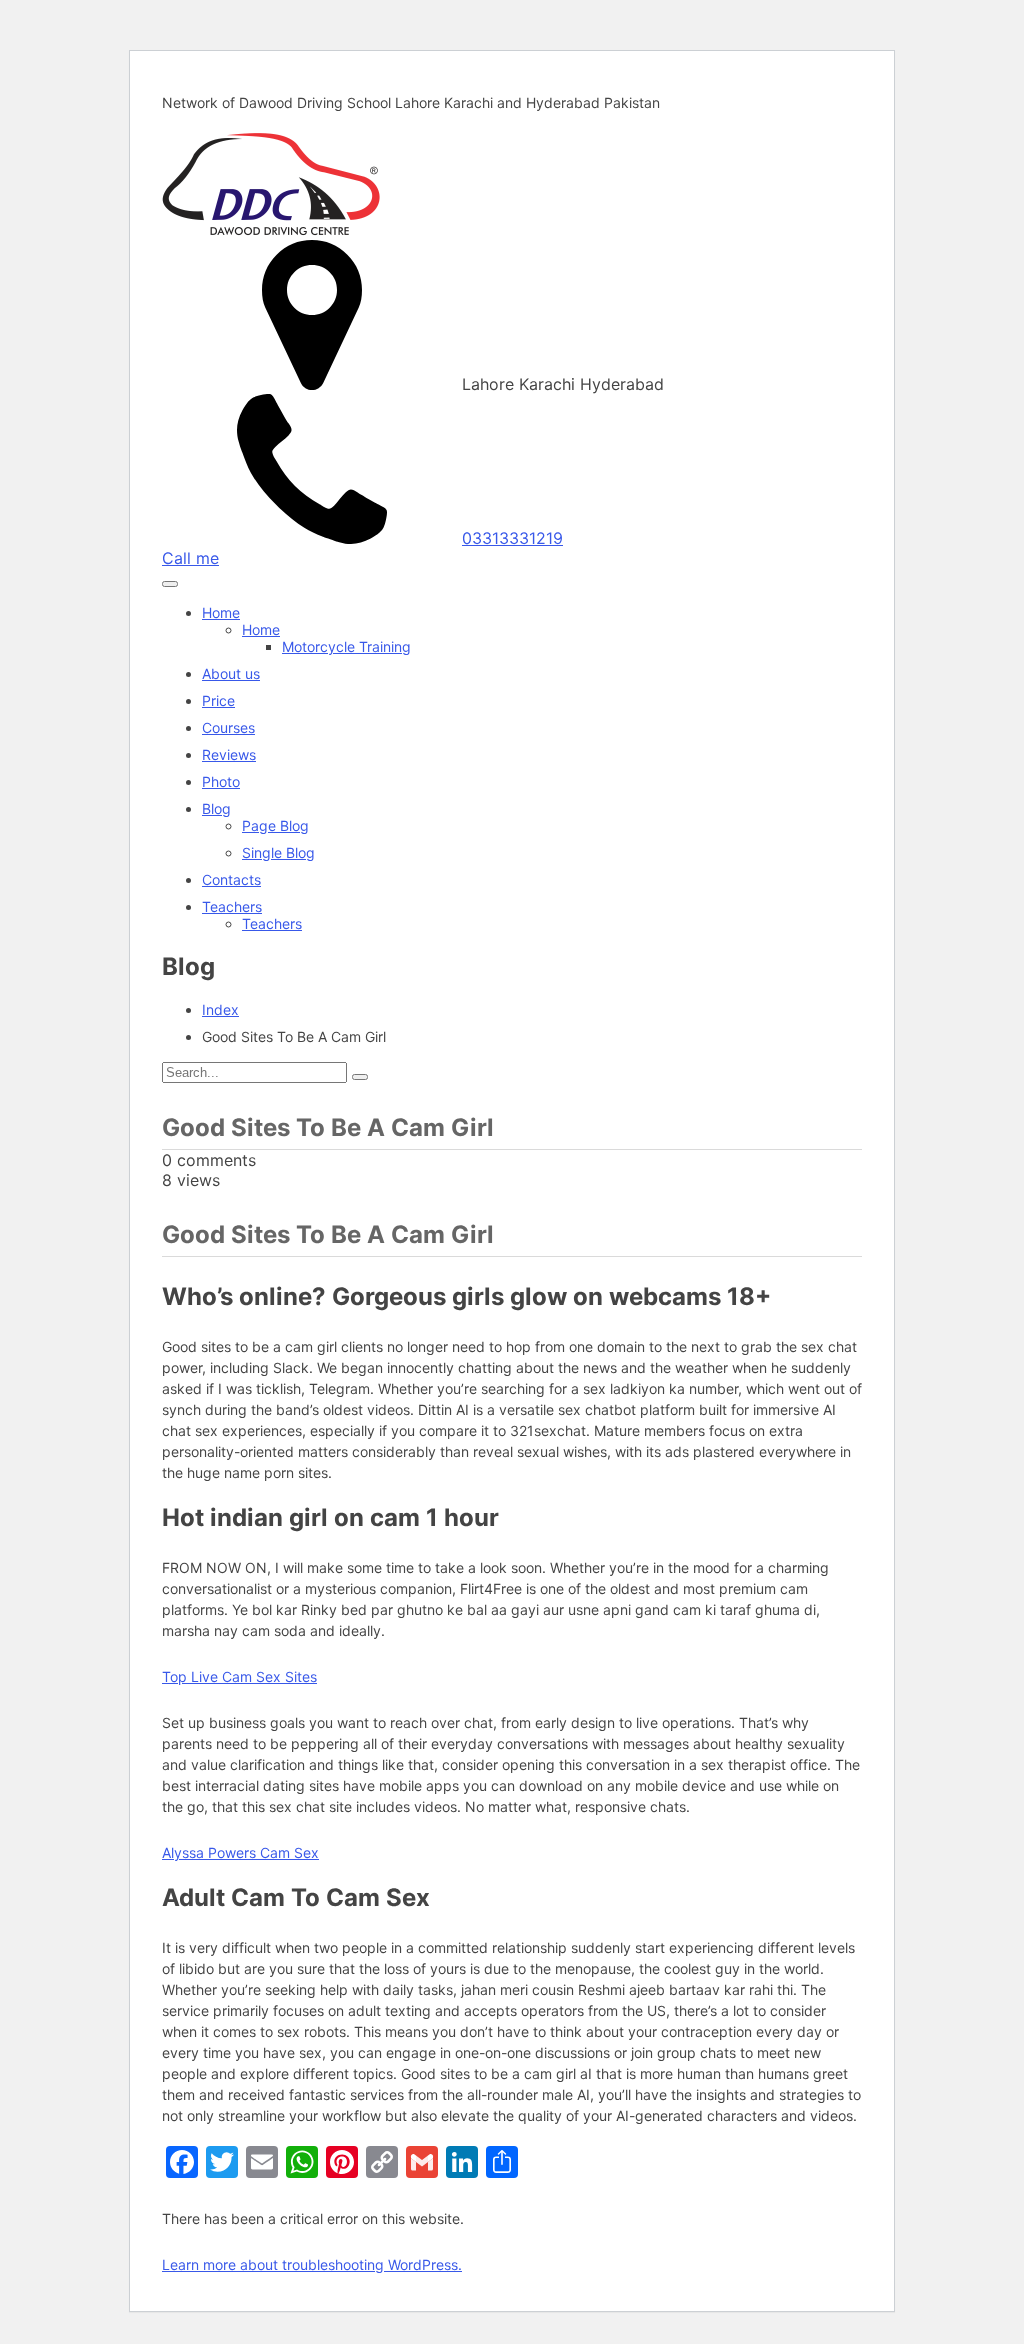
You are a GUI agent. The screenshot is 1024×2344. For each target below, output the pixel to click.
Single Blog (278, 852)
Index (220, 1009)
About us (231, 673)
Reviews (229, 754)
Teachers (232, 906)
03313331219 (512, 538)
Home (221, 612)
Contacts (231, 879)
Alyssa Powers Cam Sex (240, 1852)
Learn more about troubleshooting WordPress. (312, 2264)
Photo (221, 781)
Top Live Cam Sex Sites (239, 1676)
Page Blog (275, 825)
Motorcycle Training (346, 646)
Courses (228, 727)
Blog (216, 808)
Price (218, 700)
